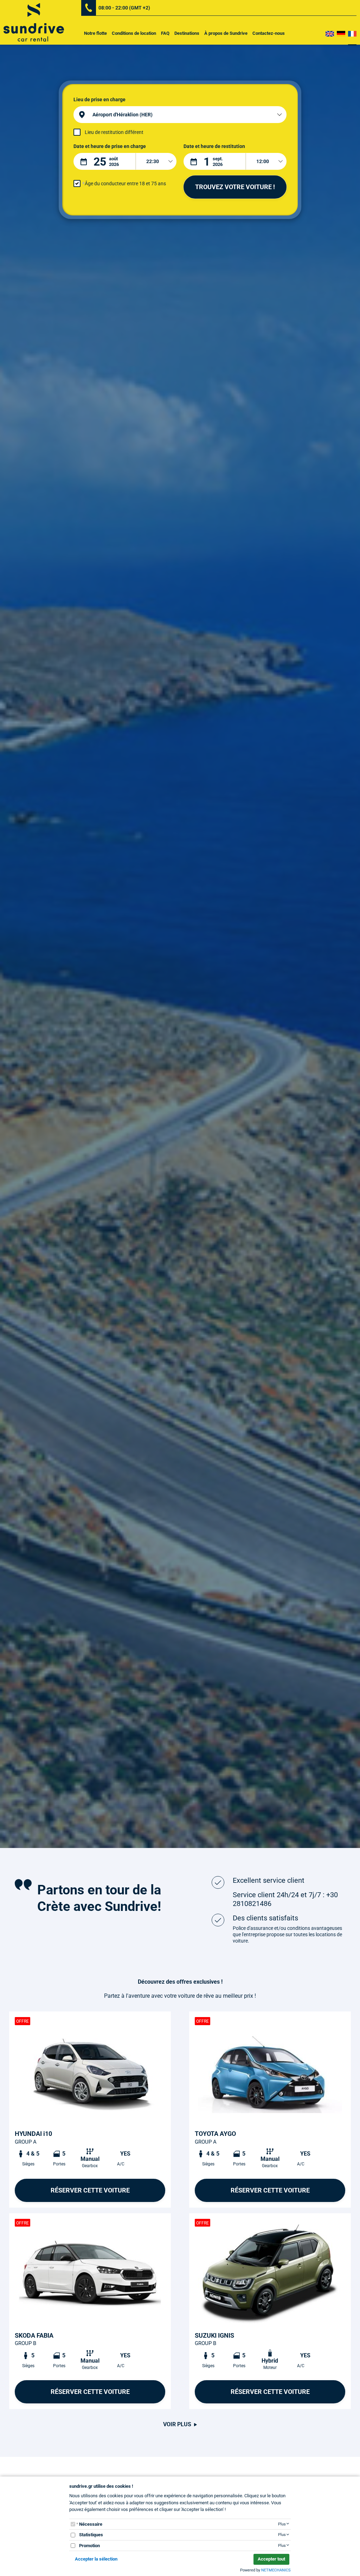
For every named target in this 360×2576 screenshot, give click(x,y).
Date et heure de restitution (214, 146)
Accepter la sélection (96, 2559)
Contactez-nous (269, 33)
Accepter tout (271, 2559)
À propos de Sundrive (226, 33)
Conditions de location (134, 33)
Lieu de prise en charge (99, 99)
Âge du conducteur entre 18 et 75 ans (125, 183)
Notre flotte (95, 33)
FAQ (165, 33)
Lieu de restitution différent (114, 132)
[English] (330, 33)
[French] (352, 33)
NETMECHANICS (276, 2570)
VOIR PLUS (177, 2424)
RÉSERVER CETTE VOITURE (90, 2190)
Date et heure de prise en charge (110, 146)
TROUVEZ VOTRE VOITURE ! (235, 187)
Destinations (187, 33)
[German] (341, 33)
